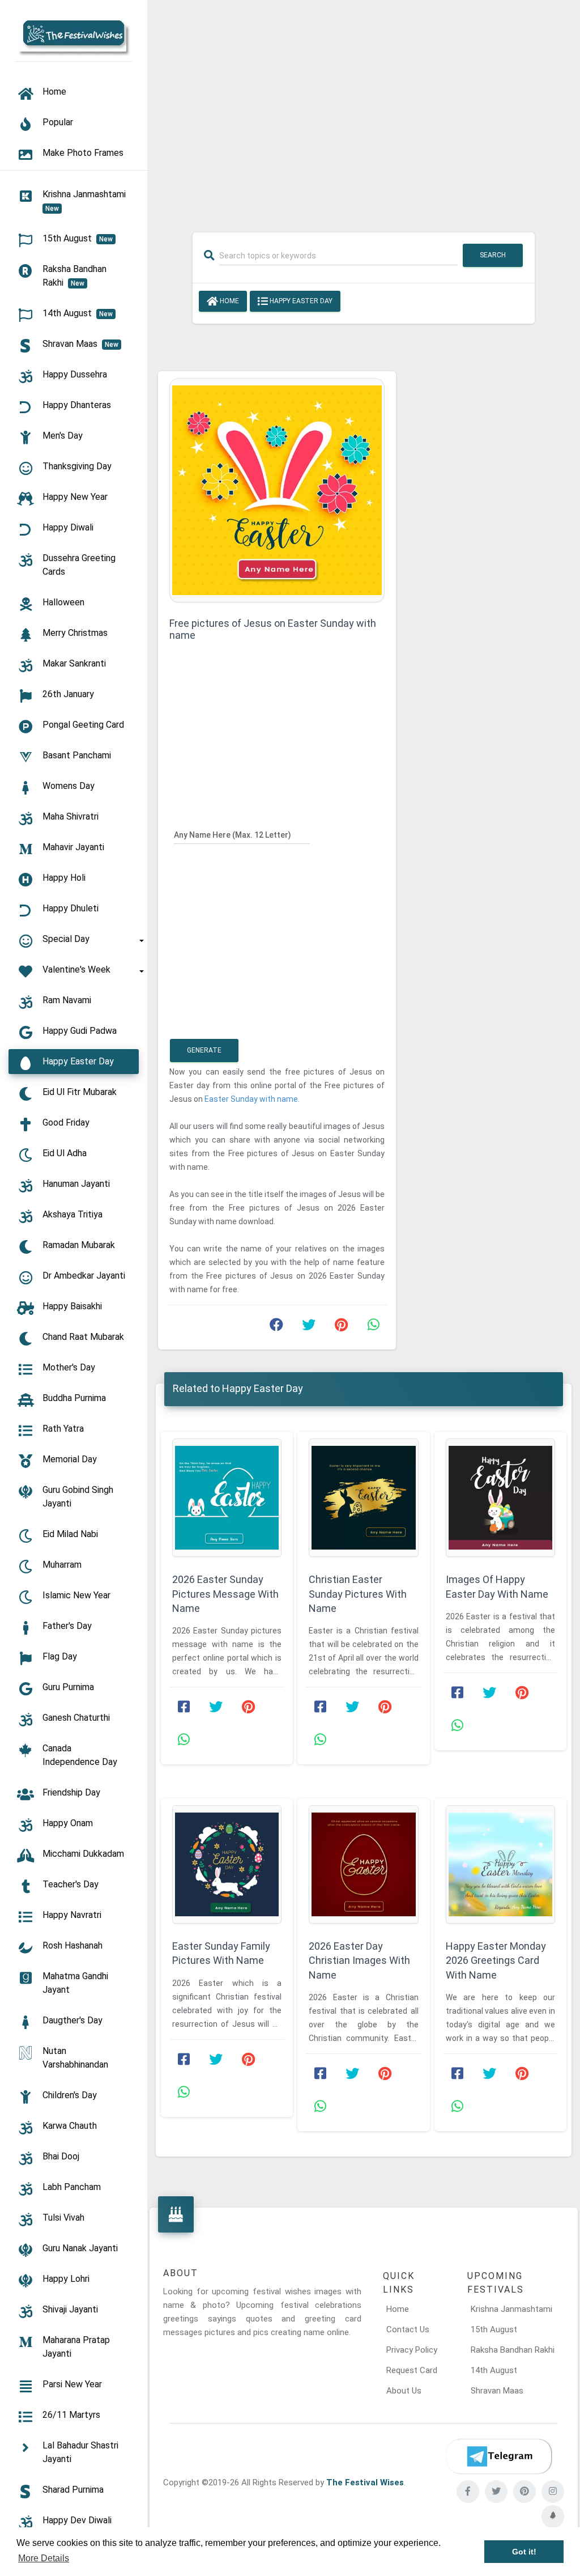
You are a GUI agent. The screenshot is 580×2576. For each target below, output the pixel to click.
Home (229, 301)
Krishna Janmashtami (511, 2309)
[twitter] (496, 2492)
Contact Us (408, 2329)
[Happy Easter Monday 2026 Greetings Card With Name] (500, 1864)
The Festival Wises (365, 2482)
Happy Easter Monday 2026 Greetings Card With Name (496, 1960)
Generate (204, 1050)
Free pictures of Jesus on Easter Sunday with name (273, 629)
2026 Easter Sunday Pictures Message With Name (225, 1593)
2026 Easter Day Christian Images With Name (359, 1960)
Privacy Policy (412, 2350)
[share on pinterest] (341, 1327)
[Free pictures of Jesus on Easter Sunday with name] (277, 490)
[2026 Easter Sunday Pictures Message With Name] (227, 1498)
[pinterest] (524, 2492)
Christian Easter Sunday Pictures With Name (358, 1593)
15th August (494, 2329)
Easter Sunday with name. (252, 1099)
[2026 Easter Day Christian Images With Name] (363, 1864)
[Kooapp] (553, 2516)
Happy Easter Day (300, 301)
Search (493, 255)
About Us (404, 2391)
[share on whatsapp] (373, 1327)
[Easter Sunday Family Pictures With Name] (227, 1864)
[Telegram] (499, 2456)
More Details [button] (44, 2558)
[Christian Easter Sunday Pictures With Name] (363, 1498)
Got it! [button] (524, 2552)
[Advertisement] (364, 109)
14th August (494, 2370)
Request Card (412, 2370)
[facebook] (468, 2492)
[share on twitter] (309, 1327)
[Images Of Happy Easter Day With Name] (500, 1498)
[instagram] (553, 2492)
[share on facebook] (276, 1327)
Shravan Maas (497, 2391)
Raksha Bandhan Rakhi (513, 2350)
